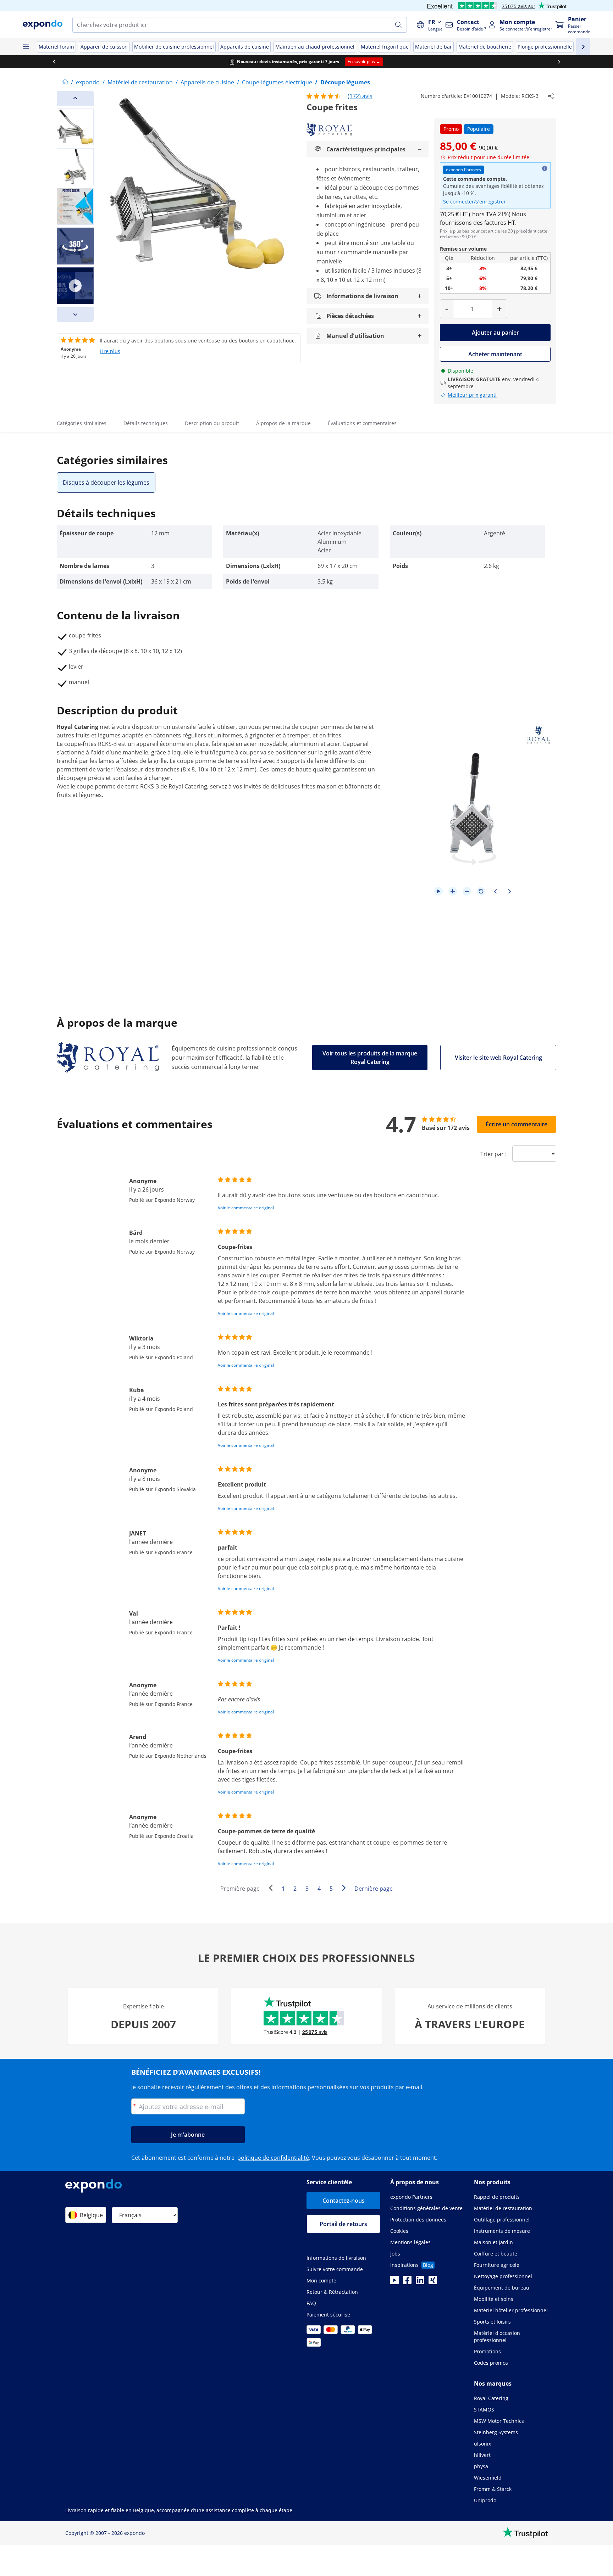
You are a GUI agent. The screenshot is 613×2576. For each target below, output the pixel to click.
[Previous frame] (495, 891)
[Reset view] (481, 891)
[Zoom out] (467, 891)
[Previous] (75, 98)
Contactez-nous (344, 2201)
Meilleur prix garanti (472, 395)
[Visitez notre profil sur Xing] (433, 2282)
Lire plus (110, 351)
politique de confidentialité (273, 2158)
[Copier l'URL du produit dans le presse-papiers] (551, 96)
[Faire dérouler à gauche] (54, 62)
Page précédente (272, 1889)
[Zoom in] (453, 891)
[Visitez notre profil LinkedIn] (420, 2282)
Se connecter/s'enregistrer (474, 202)
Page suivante (345, 1889)
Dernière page (374, 1889)
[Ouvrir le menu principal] (26, 47)
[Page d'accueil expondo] (65, 82)
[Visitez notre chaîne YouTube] (394, 2282)
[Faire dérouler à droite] (559, 62)
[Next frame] (509, 891)
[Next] (75, 314)
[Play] (438, 891)
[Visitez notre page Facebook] (407, 2282)
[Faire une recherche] (398, 25)
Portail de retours (343, 2224)
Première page (240, 1889)
